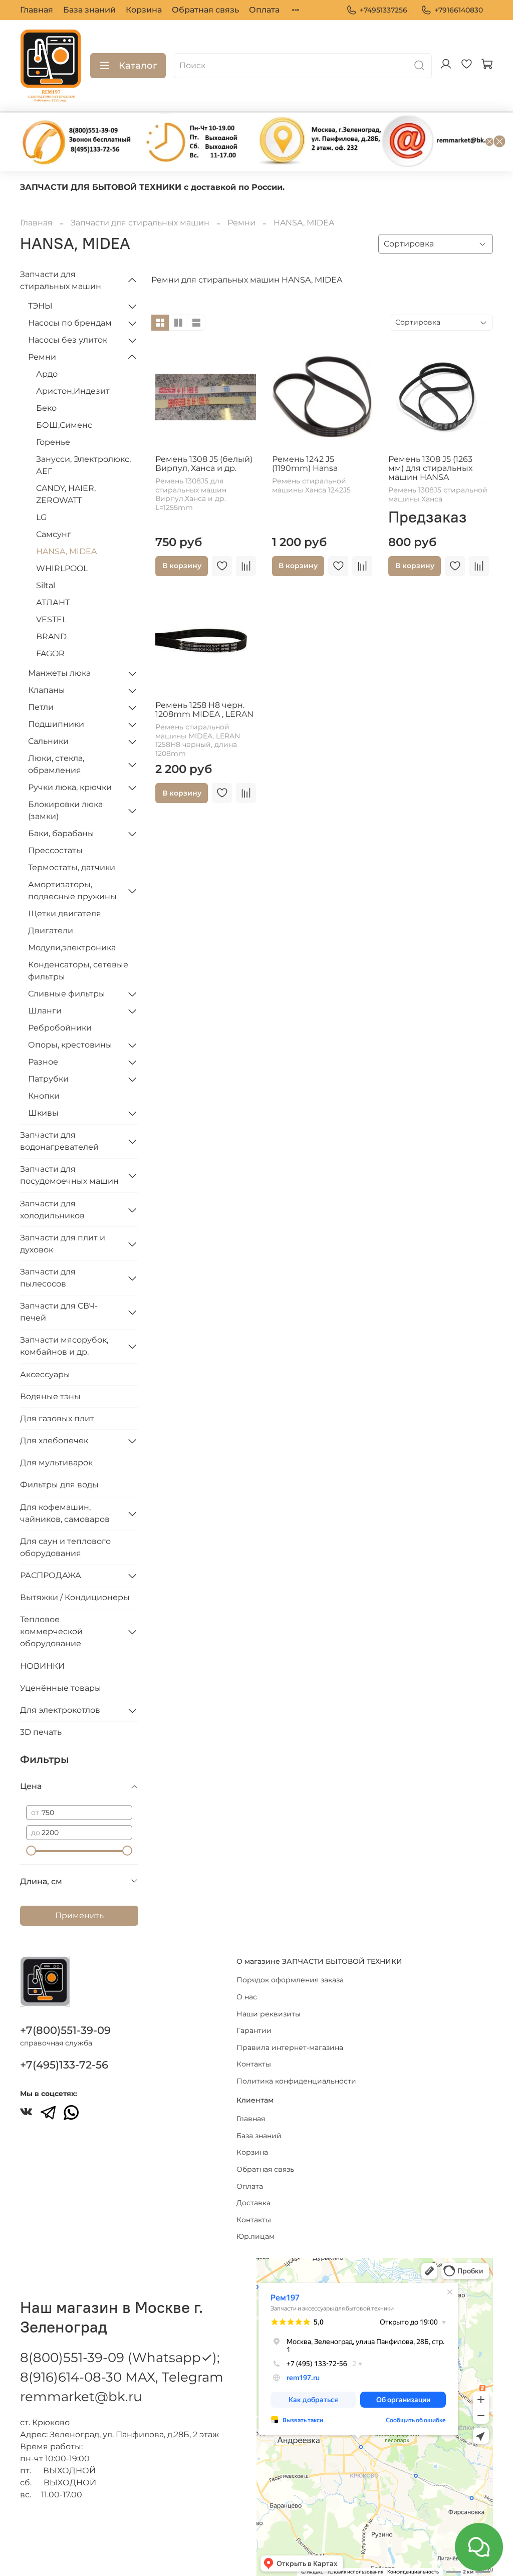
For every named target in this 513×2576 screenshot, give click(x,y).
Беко (46, 408)
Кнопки (44, 1096)
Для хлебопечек (54, 1441)
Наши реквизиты (269, 2014)
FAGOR (50, 654)
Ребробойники (60, 1028)
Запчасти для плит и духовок (63, 1244)
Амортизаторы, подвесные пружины (72, 890)
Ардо (47, 374)
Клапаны (47, 690)
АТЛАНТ (53, 602)
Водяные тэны (50, 1396)
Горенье (53, 442)
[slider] (31, 1851)
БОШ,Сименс (64, 425)
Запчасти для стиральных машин (140, 223)
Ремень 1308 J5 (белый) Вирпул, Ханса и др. (204, 464)
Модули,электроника (72, 948)
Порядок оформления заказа (290, 1980)
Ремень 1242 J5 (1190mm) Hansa (305, 464)
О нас (247, 1997)
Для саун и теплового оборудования (65, 1547)
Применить (79, 1915)
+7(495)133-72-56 (64, 2065)
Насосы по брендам (70, 323)
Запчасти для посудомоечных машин (69, 1175)
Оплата (264, 10)
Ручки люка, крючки (70, 787)
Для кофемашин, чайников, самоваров (65, 1513)
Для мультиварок (56, 1463)
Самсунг (54, 534)
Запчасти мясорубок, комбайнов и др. (64, 1346)
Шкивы (43, 1113)
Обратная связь (205, 10)
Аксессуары (45, 1374)
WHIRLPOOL (62, 568)
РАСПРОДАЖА (51, 1575)
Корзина (144, 10)
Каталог (138, 66)
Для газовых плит (57, 1419)
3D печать (41, 1732)
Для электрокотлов (60, 1710)
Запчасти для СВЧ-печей (59, 1312)
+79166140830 (459, 10)
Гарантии (254, 2030)
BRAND (51, 636)
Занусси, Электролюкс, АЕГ (83, 465)
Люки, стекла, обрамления (56, 764)
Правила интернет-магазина (290, 2047)
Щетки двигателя (65, 914)
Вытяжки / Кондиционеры (75, 1597)
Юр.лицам (255, 2236)
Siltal (46, 585)
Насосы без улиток (68, 340)
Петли (41, 707)
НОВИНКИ (42, 1666)
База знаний (89, 10)
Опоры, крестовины (70, 1045)
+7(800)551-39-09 (65, 2030)
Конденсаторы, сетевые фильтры (78, 971)
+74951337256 (383, 10)
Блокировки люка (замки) (65, 810)
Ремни (241, 223)
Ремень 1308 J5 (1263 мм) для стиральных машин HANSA (430, 468)
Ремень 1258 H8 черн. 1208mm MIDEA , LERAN (204, 710)
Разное (43, 1062)
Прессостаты (55, 850)
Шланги (45, 1011)
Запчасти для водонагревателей (59, 1141)
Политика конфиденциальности (296, 2081)
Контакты (254, 2064)
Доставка (253, 2203)
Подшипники (56, 724)
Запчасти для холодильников (52, 1210)
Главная (37, 10)
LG (41, 517)
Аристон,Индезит (73, 391)
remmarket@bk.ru (81, 2397)
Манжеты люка (59, 673)
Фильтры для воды (59, 1485)
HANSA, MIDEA (66, 551)
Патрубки (48, 1079)
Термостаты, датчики (72, 867)
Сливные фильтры (67, 994)
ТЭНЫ (40, 306)
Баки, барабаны (61, 833)
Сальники (48, 741)
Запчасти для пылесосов (48, 1278)
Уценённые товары (61, 1688)
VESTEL (51, 619)
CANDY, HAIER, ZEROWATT (66, 494)
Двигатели (51, 931)
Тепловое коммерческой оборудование (51, 1631)
